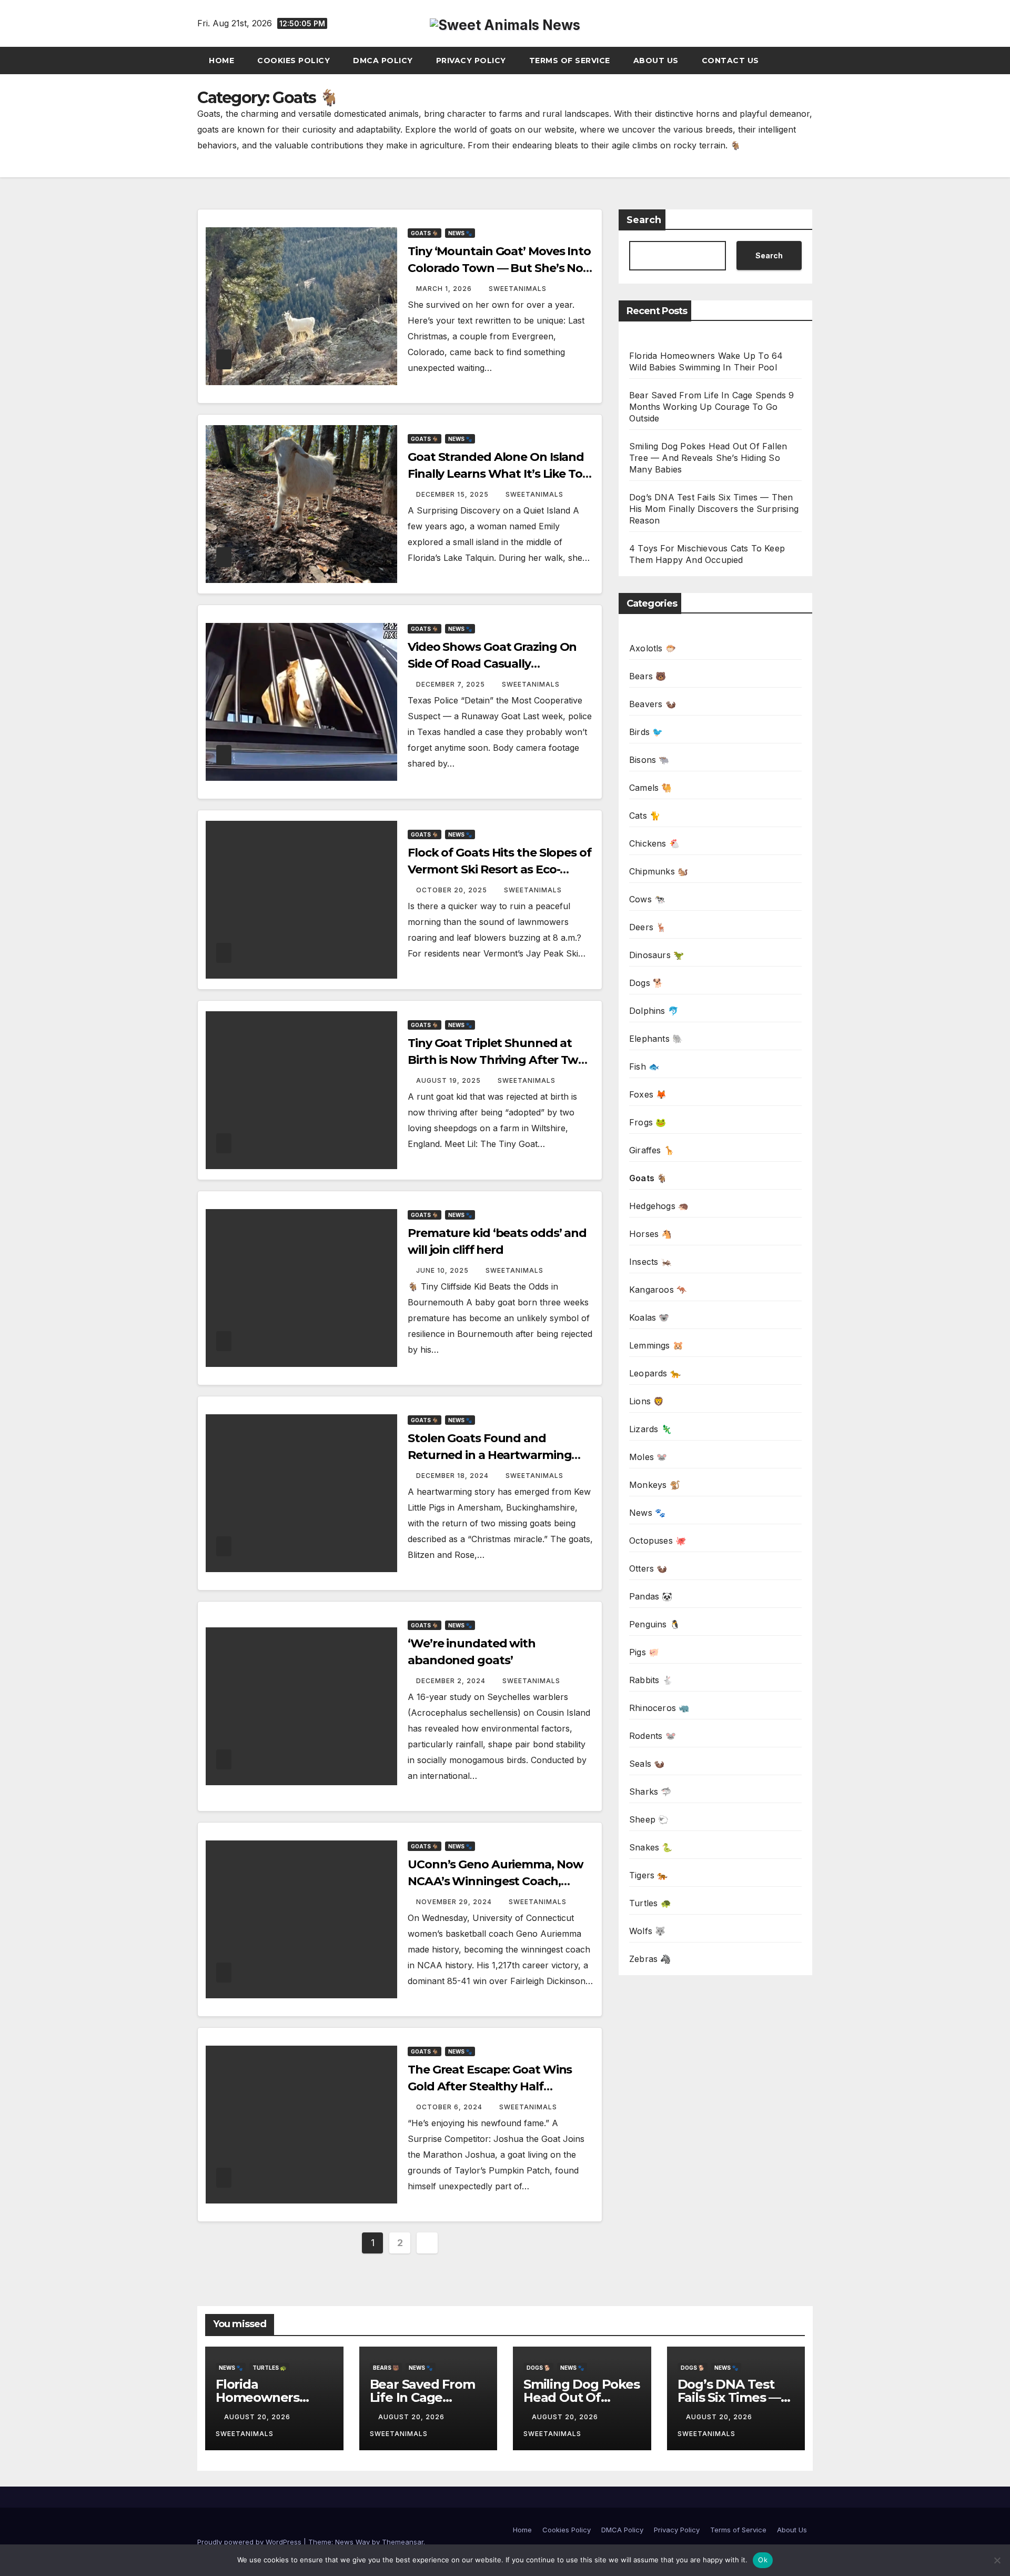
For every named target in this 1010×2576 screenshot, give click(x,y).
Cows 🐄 (647, 899)
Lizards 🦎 (650, 1429)
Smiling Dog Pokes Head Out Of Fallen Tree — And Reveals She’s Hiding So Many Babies (708, 458)
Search (644, 220)
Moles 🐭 (648, 1457)
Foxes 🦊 (648, 1094)
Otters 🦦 (648, 1568)
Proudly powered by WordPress (250, 2542)
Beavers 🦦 (653, 704)
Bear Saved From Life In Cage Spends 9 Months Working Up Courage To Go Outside (711, 407)
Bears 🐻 (648, 676)
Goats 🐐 (425, 233)
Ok (763, 2560)
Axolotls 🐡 (653, 648)
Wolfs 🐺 (647, 1931)
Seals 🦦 (647, 1764)
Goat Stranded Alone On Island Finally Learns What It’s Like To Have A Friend (496, 474)
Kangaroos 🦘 (658, 1290)
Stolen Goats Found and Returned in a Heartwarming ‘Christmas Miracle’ (489, 1455)
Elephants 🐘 (656, 1039)
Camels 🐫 (651, 788)
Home (221, 61)
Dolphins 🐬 (654, 1011)
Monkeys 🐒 (655, 1485)
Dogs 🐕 (646, 983)
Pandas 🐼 (651, 1596)
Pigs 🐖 (644, 1652)
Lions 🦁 (647, 1401)
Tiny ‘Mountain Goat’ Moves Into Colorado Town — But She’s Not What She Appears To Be (499, 268)
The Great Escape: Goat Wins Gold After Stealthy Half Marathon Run (490, 2086)
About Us (656, 61)
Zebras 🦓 (650, 1959)
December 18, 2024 (453, 1476)
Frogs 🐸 (648, 1122)
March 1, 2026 (445, 289)
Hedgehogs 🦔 (659, 1206)
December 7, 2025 (452, 684)
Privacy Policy (471, 61)
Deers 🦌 (648, 927)
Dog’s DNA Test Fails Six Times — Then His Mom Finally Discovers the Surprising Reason (714, 509)
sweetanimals (518, 289)
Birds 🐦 (646, 732)
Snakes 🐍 (651, 1847)
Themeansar (403, 2542)
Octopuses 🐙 (658, 1541)
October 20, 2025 (453, 890)
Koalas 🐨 (649, 1317)
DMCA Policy (383, 61)
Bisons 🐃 (649, 760)
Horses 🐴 (651, 1234)
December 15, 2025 (453, 494)
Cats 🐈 (645, 816)
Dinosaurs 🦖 (656, 955)
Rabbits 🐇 (651, 1680)
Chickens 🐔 (654, 843)
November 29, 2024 (455, 1902)
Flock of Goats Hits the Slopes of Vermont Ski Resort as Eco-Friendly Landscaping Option (499, 869)
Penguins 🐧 (655, 1624)
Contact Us (730, 61)
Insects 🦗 (650, 1262)
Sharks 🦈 (650, 1792)
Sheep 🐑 (649, 1819)
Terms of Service (570, 61)
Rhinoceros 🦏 (659, 1708)
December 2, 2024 (452, 1681)
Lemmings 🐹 (656, 1345)
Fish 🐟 (644, 1066)
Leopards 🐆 (655, 1373)
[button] (810, 61)
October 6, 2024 (450, 2107)
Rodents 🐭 (653, 1736)
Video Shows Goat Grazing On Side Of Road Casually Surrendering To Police (492, 664)
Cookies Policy (294, 61)
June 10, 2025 (443, 1270)
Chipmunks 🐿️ (659, 871)
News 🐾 (460, 233)
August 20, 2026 (258, 2417)
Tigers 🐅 (649, 1875)
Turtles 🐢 (650, 1903)
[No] (997, 2560)
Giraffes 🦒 (652, 1150)
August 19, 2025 (450, 1080)
